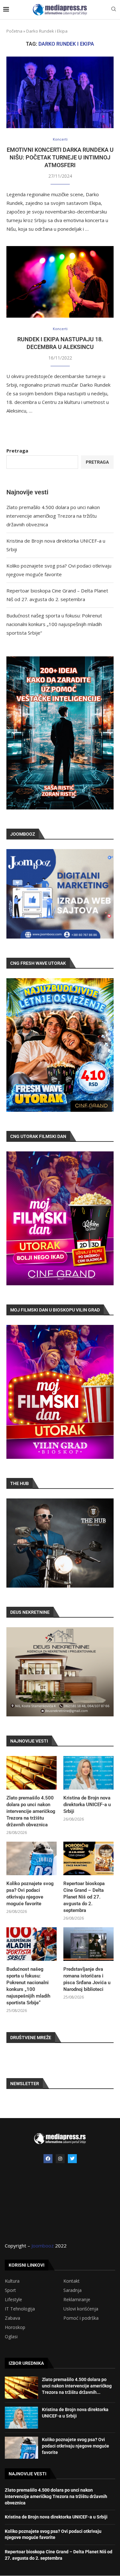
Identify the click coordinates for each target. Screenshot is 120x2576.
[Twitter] (72, 2159)
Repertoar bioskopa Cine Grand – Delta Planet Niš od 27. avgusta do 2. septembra (84, 1897)
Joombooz (43, 2246)
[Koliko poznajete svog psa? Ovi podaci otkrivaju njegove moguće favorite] (32, 1858)
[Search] (114, 10)
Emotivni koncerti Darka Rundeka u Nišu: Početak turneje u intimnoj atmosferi (60, 158)
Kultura (12, 2281)
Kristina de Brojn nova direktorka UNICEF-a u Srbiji (87, 1805)
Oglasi (11, 2337)
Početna (14, 31)
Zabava (12, 2318)
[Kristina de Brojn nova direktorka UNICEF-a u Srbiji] (88, 1773)
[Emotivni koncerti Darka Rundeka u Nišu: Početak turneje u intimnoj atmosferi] (60, 92)
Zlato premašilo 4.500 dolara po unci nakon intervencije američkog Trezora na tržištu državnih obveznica (53, 516)
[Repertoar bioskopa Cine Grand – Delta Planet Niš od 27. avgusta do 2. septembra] (88, 1858)
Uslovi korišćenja (81, 2309)
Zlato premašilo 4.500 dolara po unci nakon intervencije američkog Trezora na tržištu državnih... (77, 2386)
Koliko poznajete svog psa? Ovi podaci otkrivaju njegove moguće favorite (30, 1894)
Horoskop (15, 2327)
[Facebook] (48, 2159)
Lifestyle (13, 2300)
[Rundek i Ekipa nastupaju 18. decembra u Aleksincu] (60, 282)
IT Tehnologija (20, 2309)
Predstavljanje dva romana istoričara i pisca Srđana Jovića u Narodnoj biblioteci (87, 1979)
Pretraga (17, 451)
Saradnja (72, 2290)
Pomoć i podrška (81, 2318)
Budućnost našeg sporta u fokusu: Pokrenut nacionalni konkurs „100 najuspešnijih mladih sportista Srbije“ (54, 624)
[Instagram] (60, 2159)
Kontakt (72, 2281)
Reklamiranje (77, 2300)
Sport (10, 2290)
